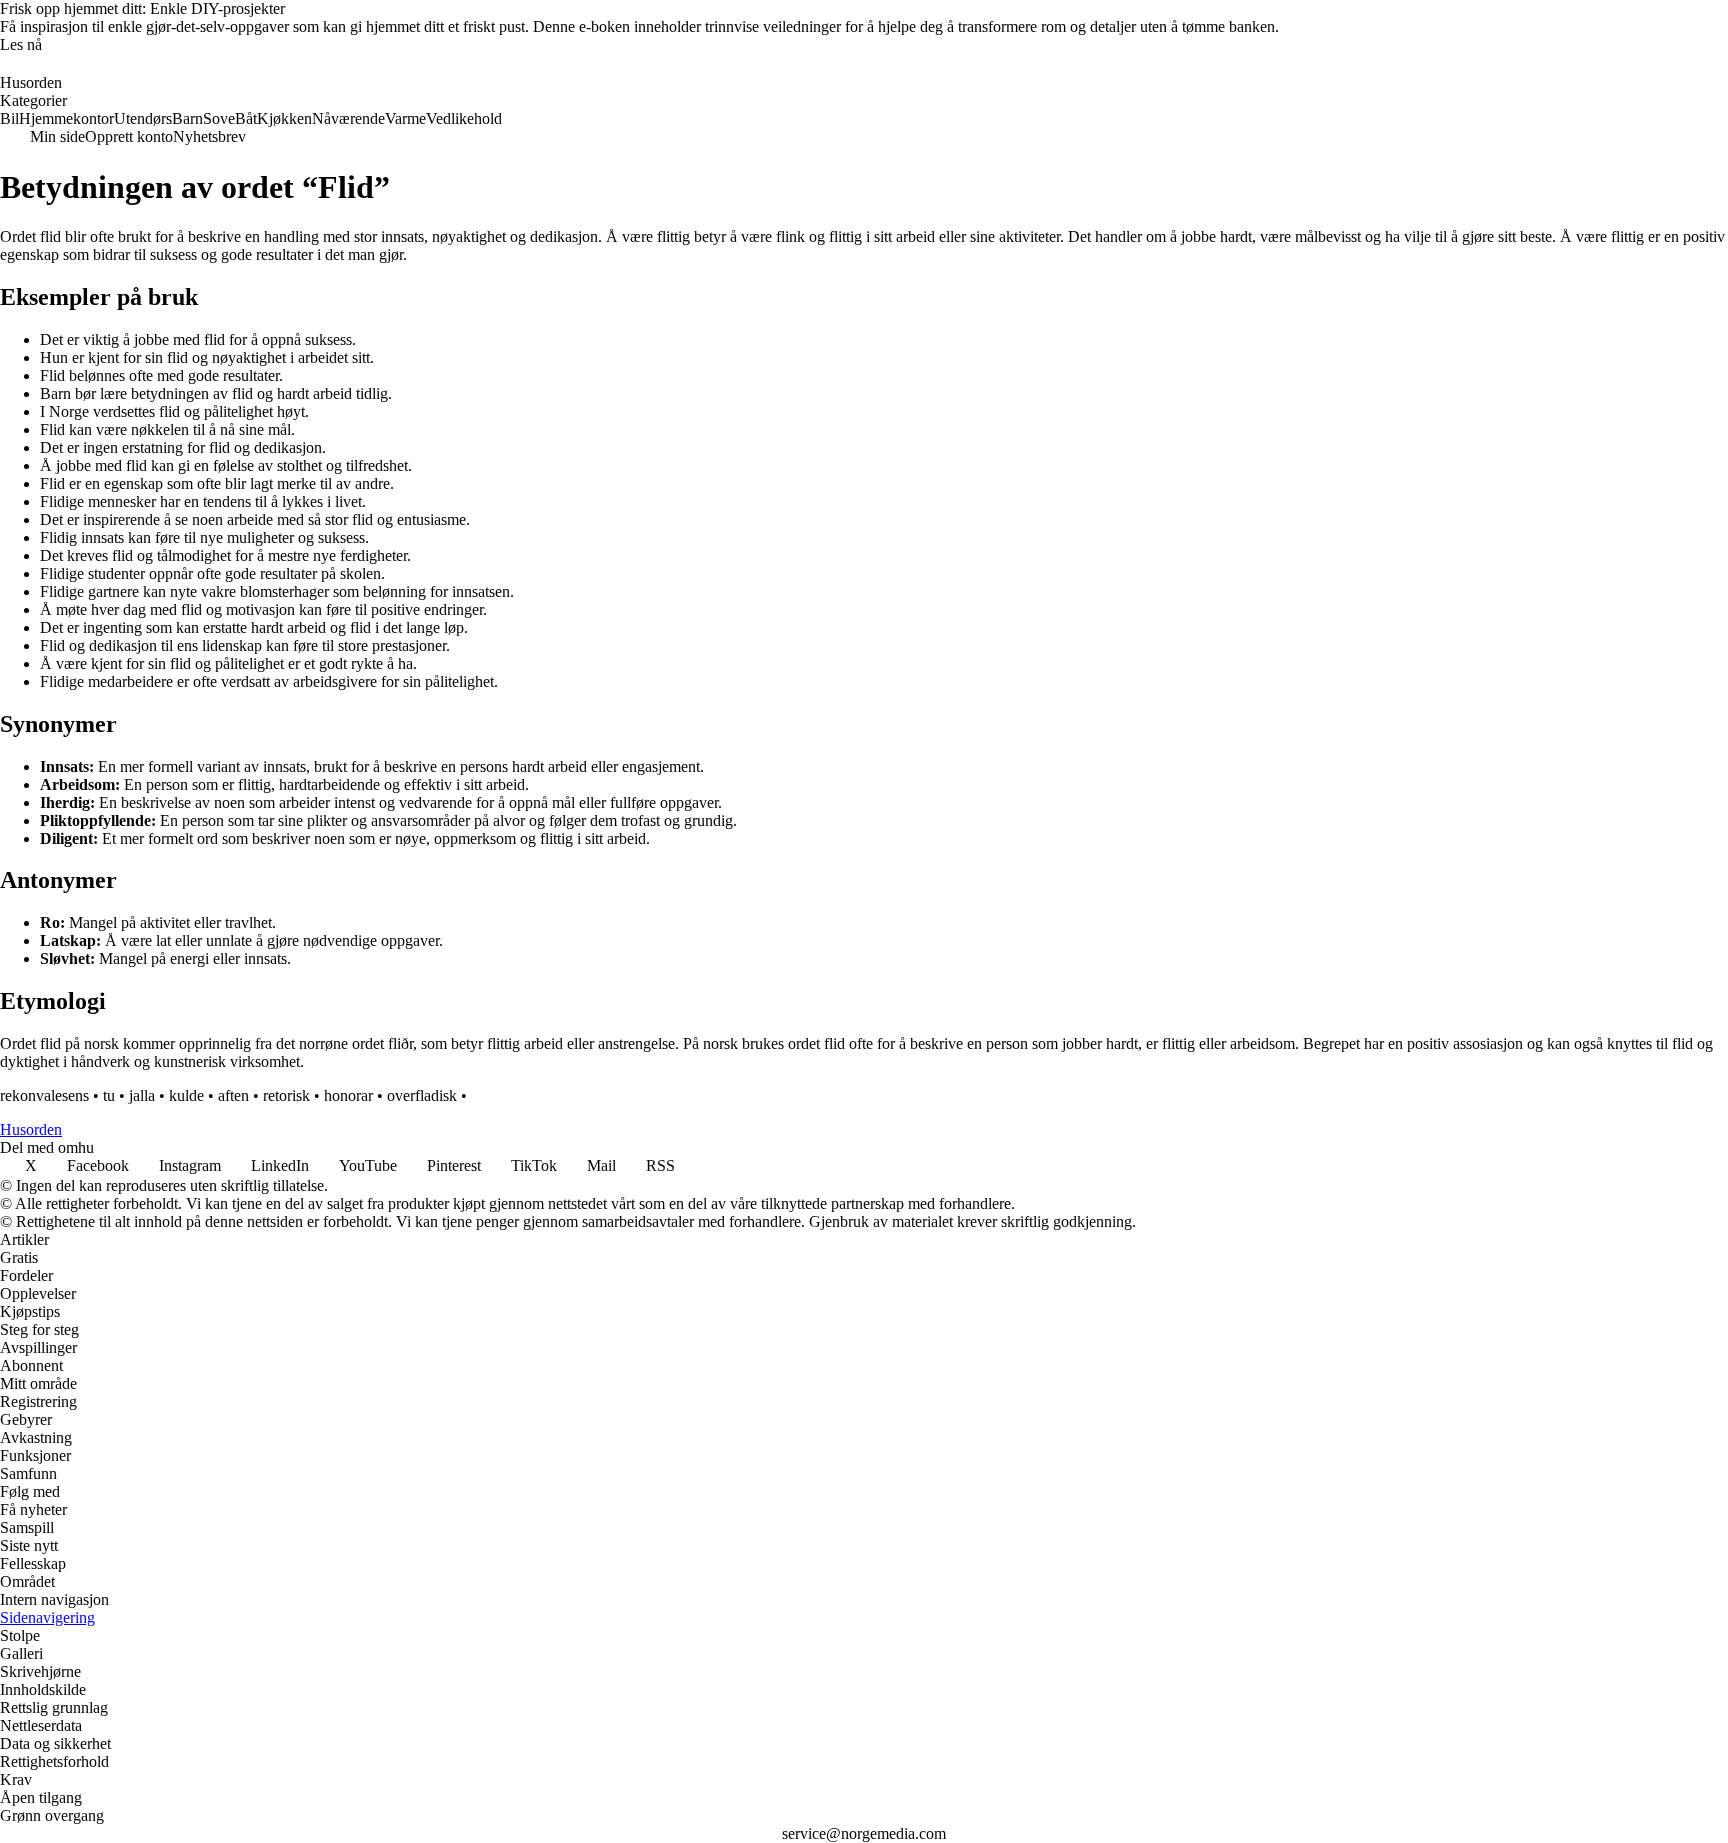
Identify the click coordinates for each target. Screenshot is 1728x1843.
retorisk (286, 1095)
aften (233, 1095)
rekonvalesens (44, 1095)
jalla (142, 1095)
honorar (348, 1095)
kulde (186, 1095)
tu (109, 1095)
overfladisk (422, 1095)
